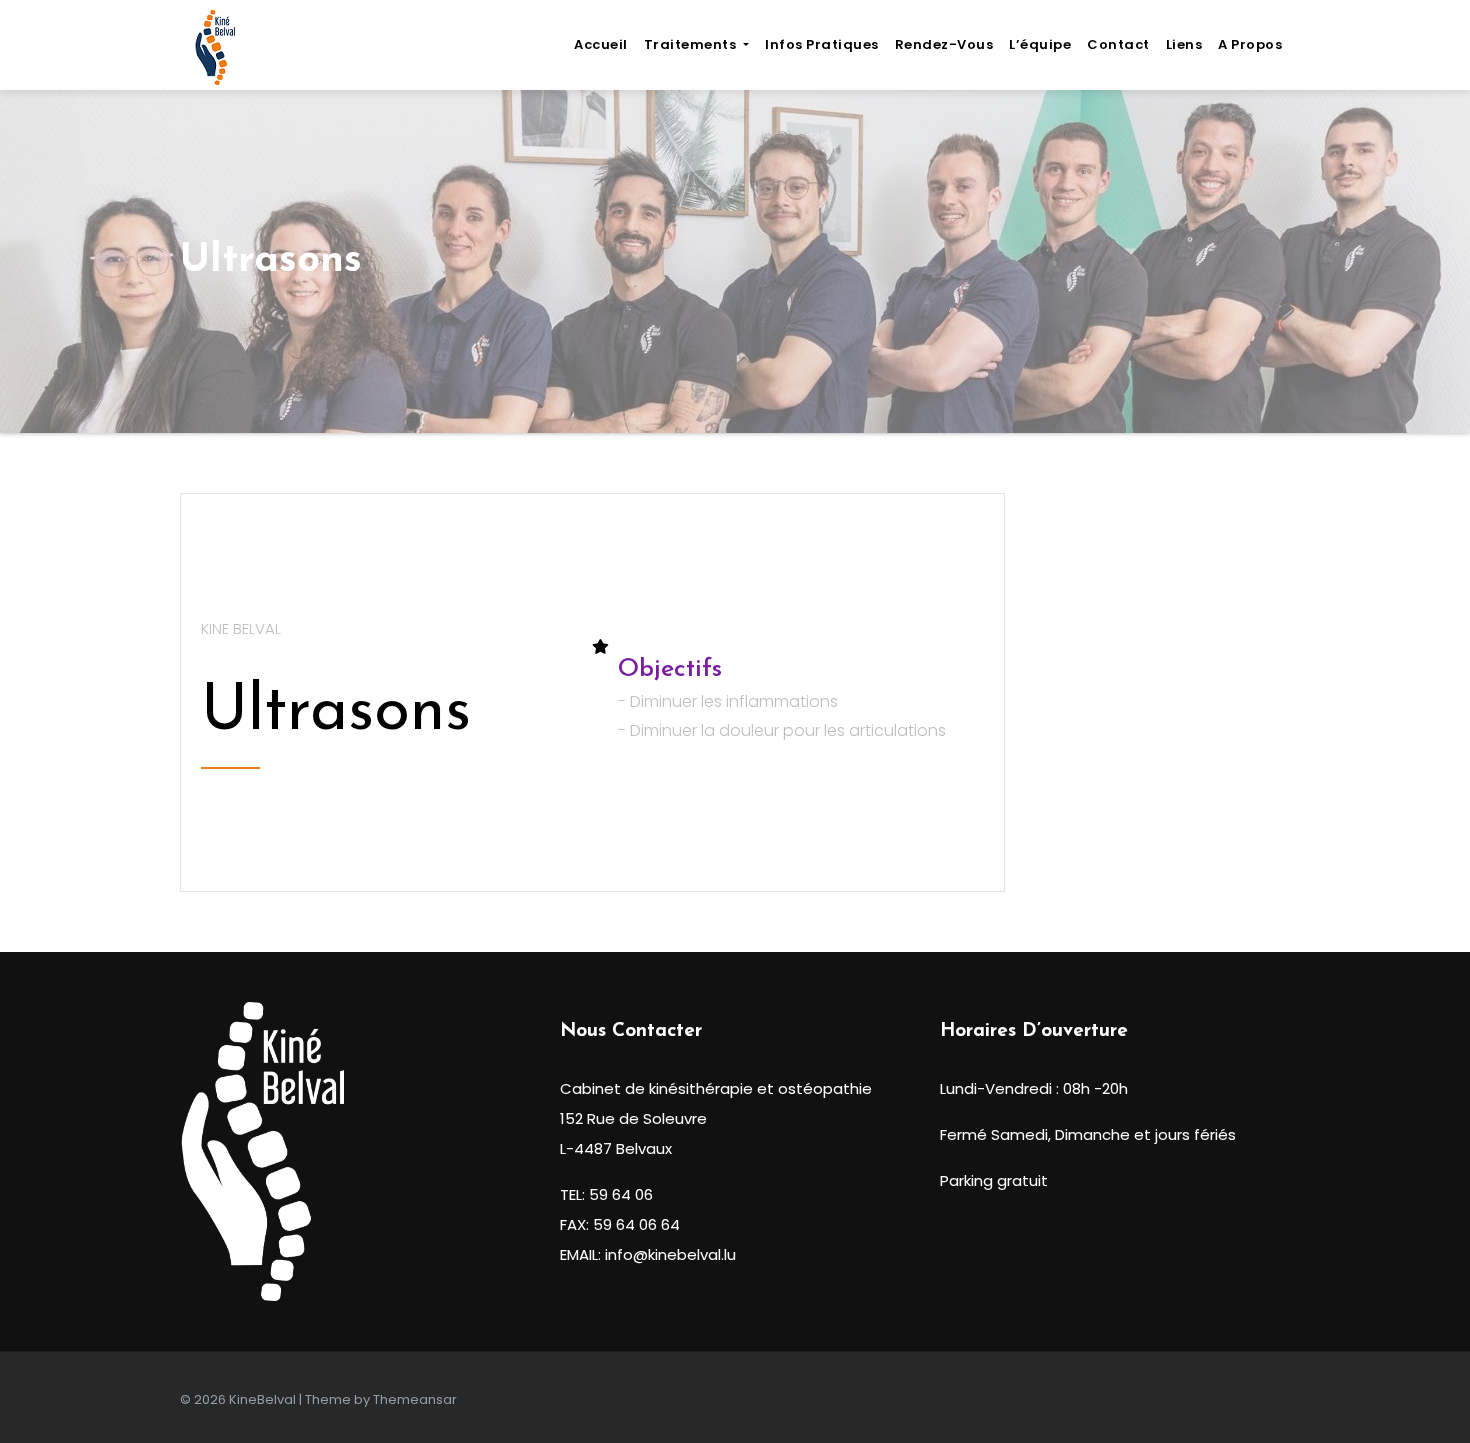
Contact (1118, 44)
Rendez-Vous (944, 44)
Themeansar (415, 1399)
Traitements (692, 44)
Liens (1184, 44)
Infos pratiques (822, 44)
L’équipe (1040, 44)
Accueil (601, 44)
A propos (1250, 44)
